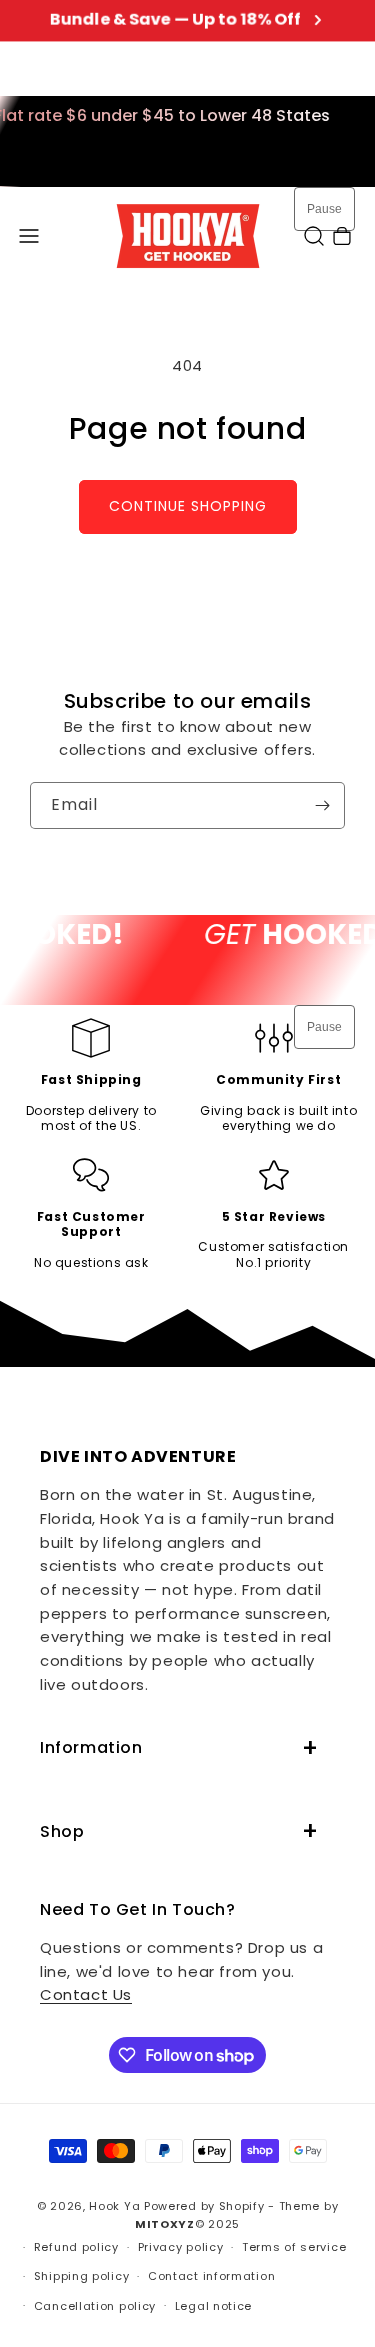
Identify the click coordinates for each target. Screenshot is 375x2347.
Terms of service (294, 2247)
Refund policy (76, 2247)
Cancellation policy (95, 2306)
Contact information (211, 2276)
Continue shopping (188, 506)
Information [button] (91, 1747)
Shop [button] (62, 1831)
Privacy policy (181, 2247)
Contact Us (86, 1994)
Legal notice (213, 2306)
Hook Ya (114, 2206)
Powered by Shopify (204, 2206)
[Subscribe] (322, 805)
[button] (29, 236)
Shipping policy (82, 2276)
